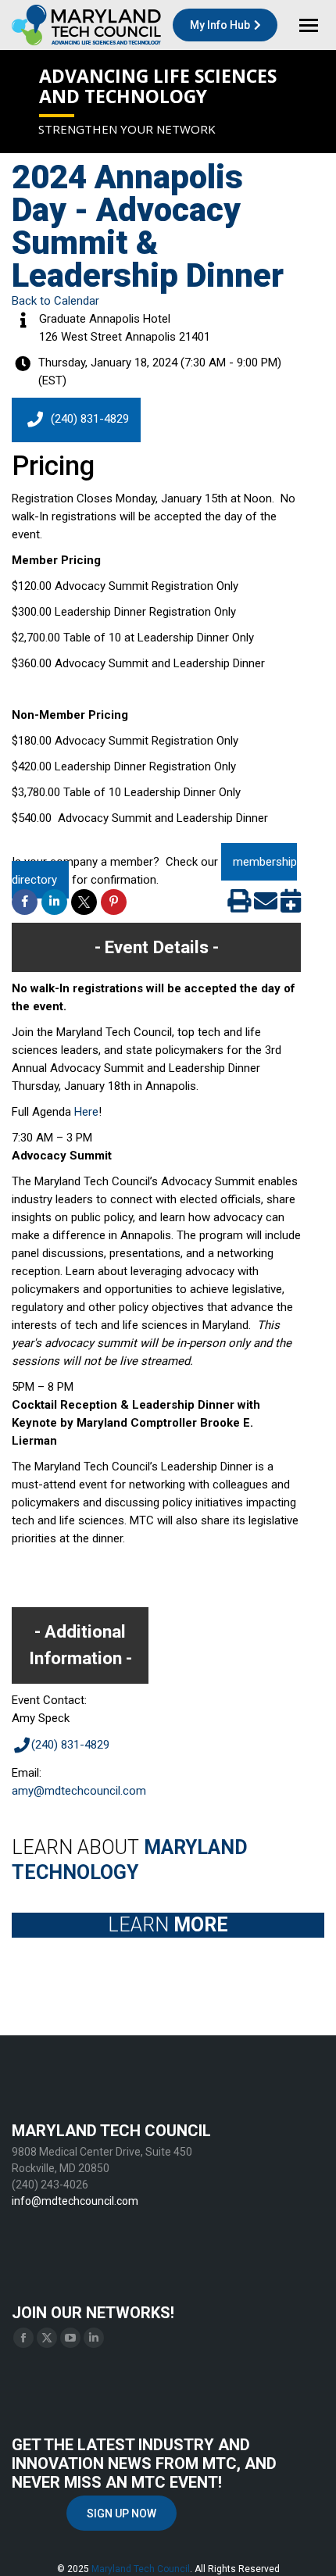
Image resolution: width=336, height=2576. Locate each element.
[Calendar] (291, 906)
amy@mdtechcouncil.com (79, 1791)
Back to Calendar (55, 301)
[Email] (266, 906)
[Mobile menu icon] (309, 25)
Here (86, 1112)
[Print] (239, 906)
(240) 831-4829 (90, 419)
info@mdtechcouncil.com (75, 2201)
